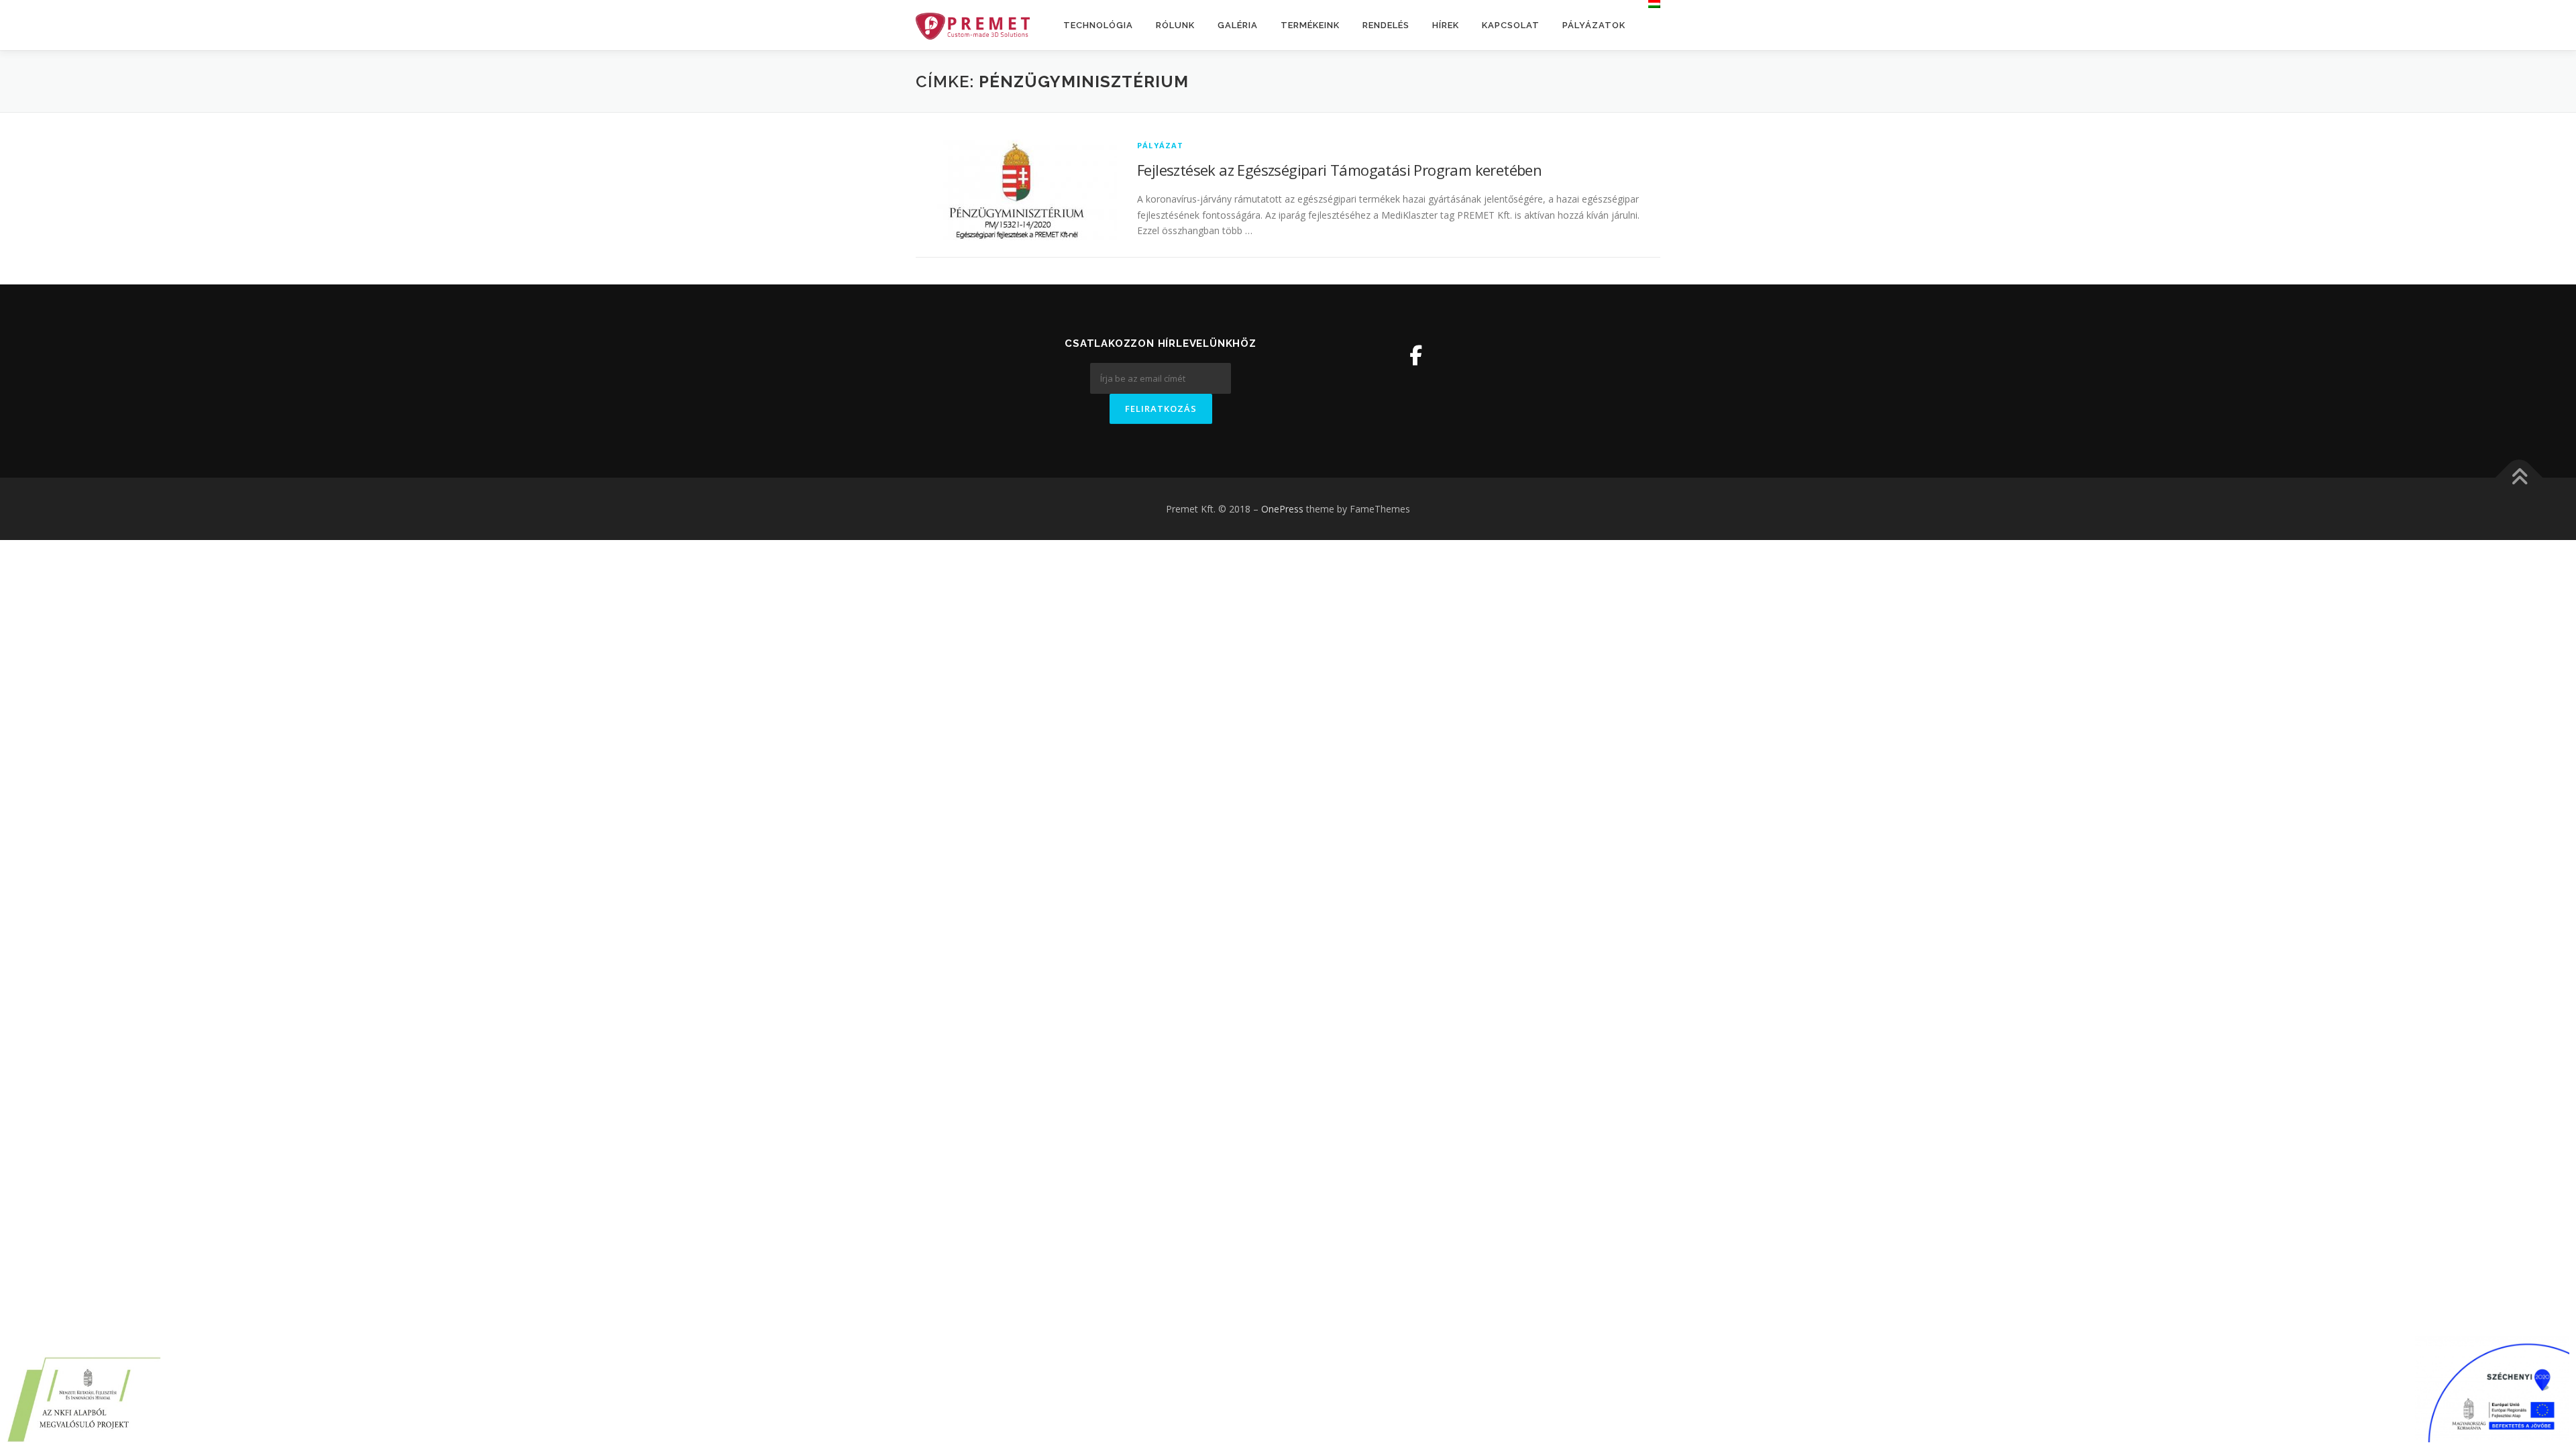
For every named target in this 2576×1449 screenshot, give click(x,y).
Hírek (1446, 25)
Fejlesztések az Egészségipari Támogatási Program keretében (1339, 170)
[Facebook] (1416, 355)
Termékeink (1310, 25)
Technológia (1098, 25)
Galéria (1238, 25)
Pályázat (1161, 145)
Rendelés (1386, 25)
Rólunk (1175, 25)
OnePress (1282, 509)
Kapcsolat (1511, 25)
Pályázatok (1594, 25)
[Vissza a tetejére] (2519, 477)
